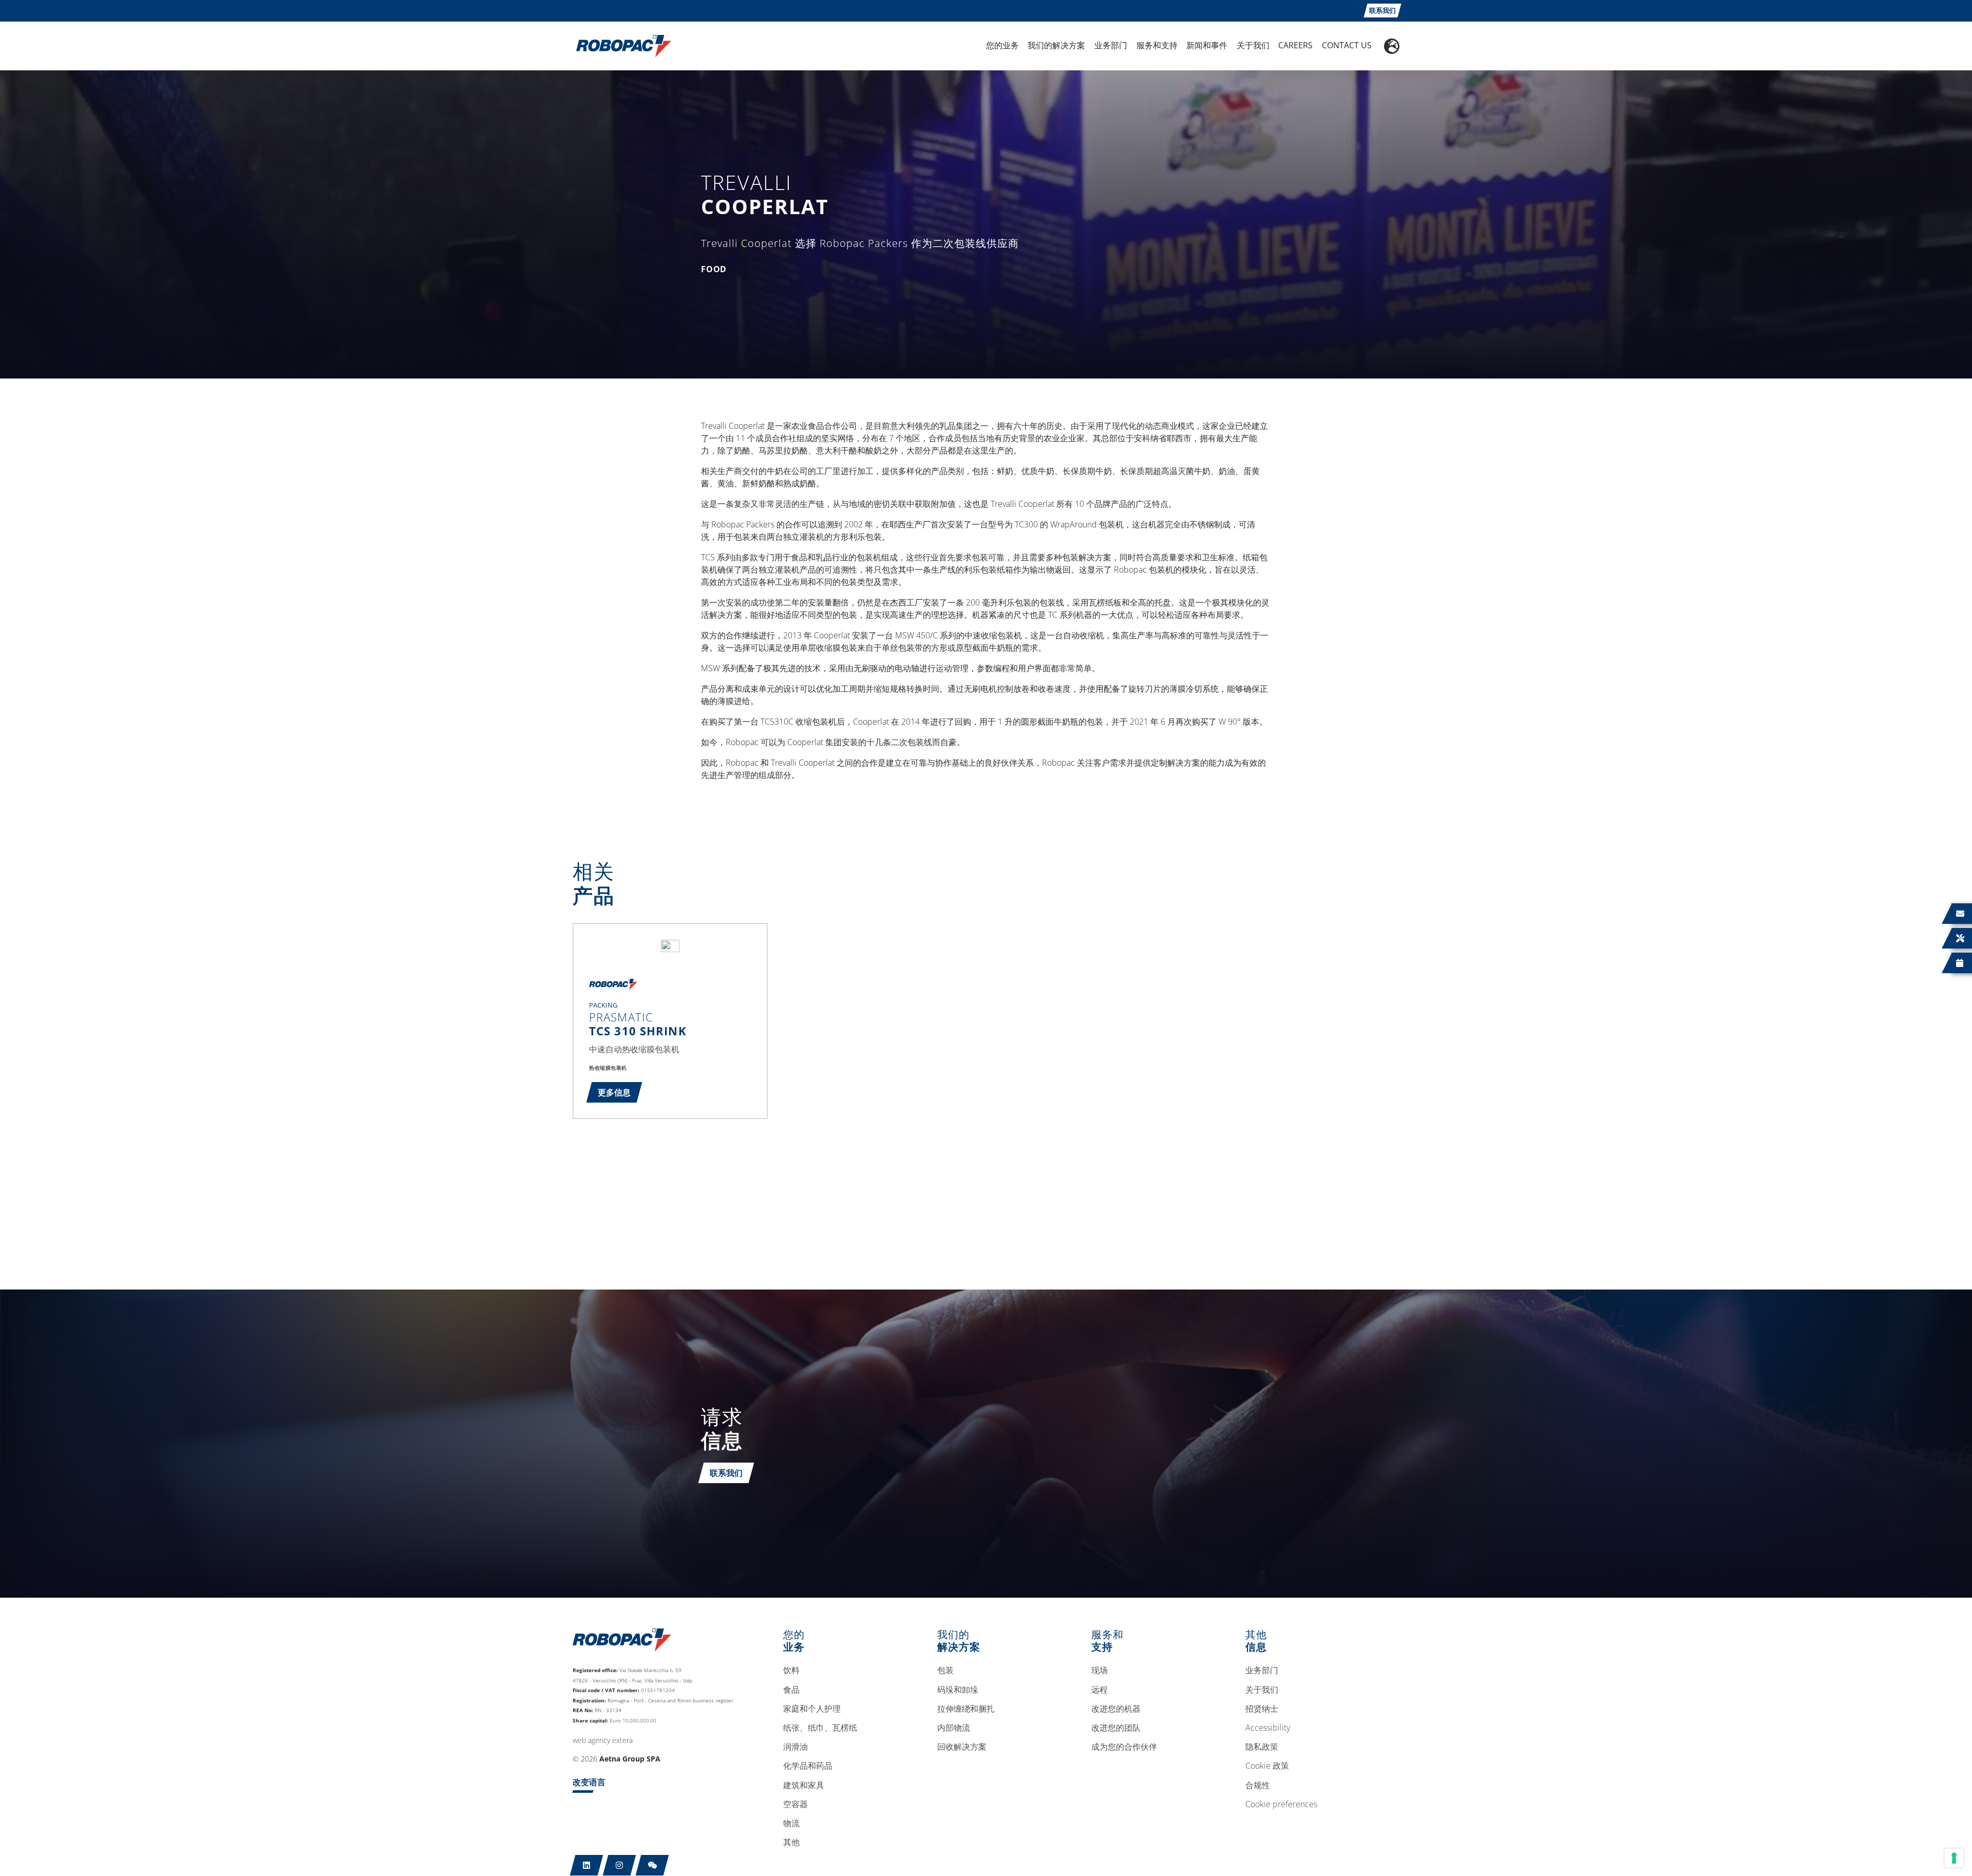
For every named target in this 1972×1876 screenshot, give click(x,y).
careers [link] (1295, 45)
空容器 (795, 1805)
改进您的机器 (1116, 1709)
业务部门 (1262, 1671)
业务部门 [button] (1111, 45)
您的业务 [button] (1002, 45)
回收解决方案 (962, 1747)
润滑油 (795, 1747)
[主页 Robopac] (620, 45)
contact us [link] (1347, 45)
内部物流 (954, 1728)
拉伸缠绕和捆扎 (966, 1709)
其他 (791, 1843)
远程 (1099, 1690)
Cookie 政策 (1267, 1766)
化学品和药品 (808, 1766)
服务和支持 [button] (1157, 45)
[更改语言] (1392, 46)
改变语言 (589, 1782)
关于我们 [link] (1253, 45)
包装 (945, 1671)
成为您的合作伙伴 (1124, 1747)
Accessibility (1268, 1728)
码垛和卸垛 (958, 1690)
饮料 (791, 1671)
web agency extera (603, 1740)
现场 (1099, 1671)
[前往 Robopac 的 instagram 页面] (620, 1865)
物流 (791, 1824)
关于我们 (1262, 1690)
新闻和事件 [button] (1207, 45)
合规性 (1258, 1786)
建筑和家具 (804, 1786)
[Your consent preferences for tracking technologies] (1954, 1858)
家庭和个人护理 (812, 1709)
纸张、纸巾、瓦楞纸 (820, 1728)
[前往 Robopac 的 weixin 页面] (652, 1865)
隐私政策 (1262, 1747)
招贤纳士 (1262, 1709)
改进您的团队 (1116, 1728)
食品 (791, 1690)
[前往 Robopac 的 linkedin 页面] (587, 1865)
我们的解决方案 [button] (1056, 45)
